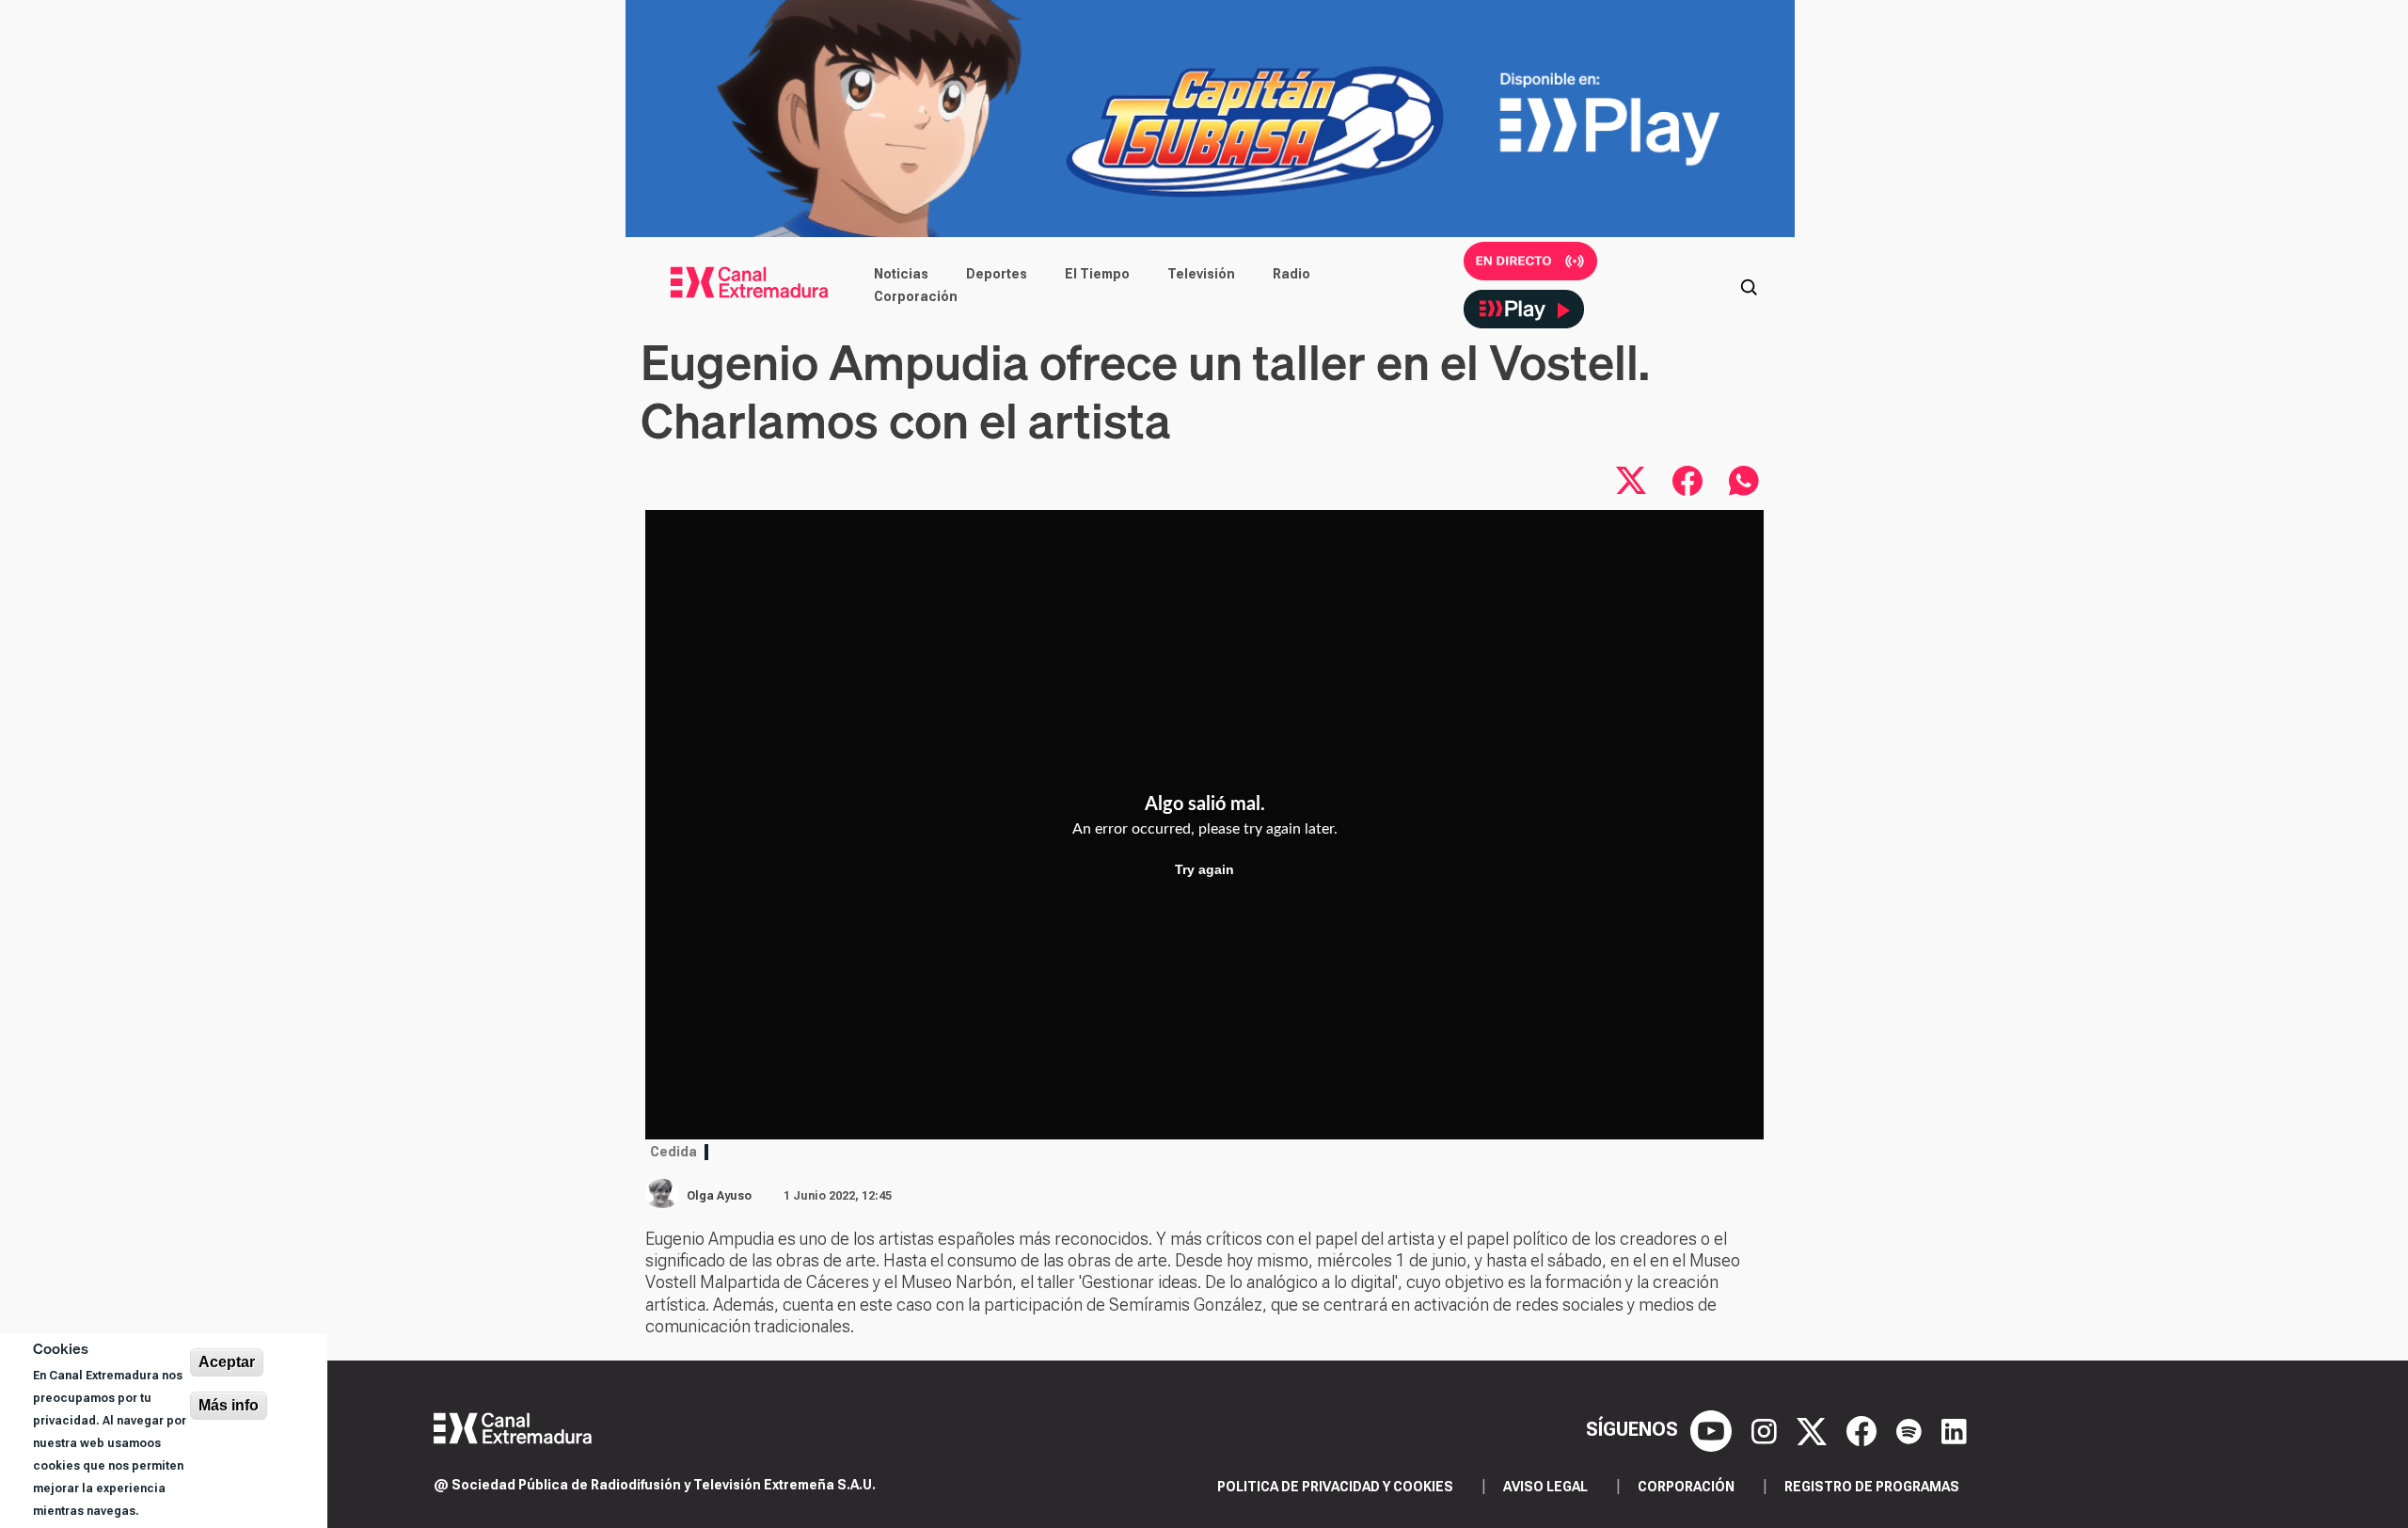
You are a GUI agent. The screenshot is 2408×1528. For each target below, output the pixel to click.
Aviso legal (1545, 1487)
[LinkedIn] (1954, 1429)
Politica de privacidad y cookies (1335, 1487)
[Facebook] (1864, 1429)
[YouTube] (1713, 1429)
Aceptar (227, 1362)
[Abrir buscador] (1749, 285)
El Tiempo (1097, 274)
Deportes (997, 274)
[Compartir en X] (1631, 481)
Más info (229, 1405)
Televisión (1201, 274)
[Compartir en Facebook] (1687, 481)
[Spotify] (1911, 1429)
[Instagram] (1766, 1429)
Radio (1291, 274)
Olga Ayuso (719, 1196)
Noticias (901, 274)
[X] (1814, 1429)
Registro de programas (1872, 1487)
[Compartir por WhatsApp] (1744, 481)
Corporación (916, 296)
